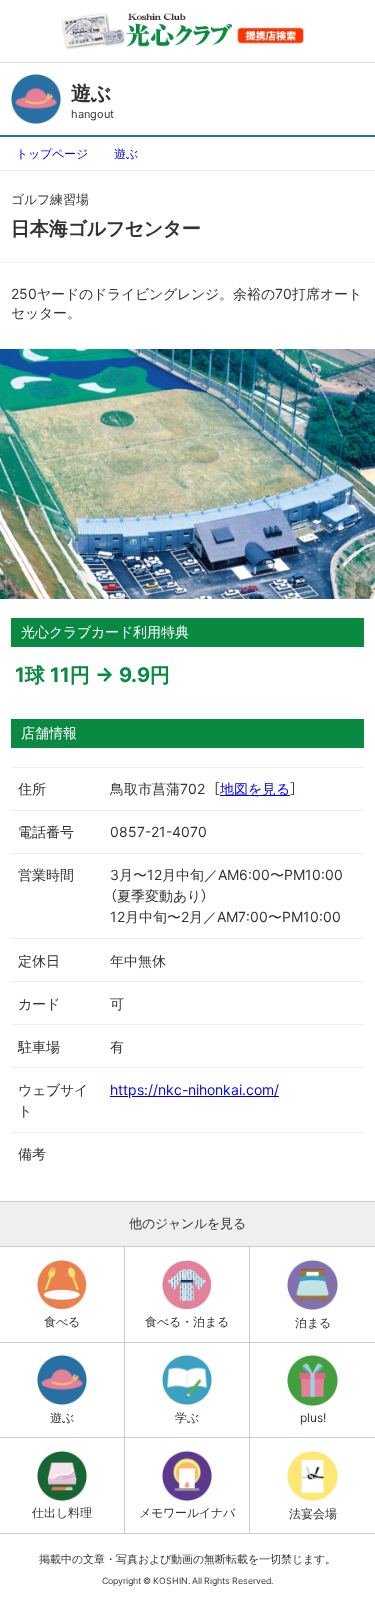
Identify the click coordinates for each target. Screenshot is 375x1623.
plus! (313, 1417)
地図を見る (255, 788)
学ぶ (187, 1417)
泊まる (313, 1322)
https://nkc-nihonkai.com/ (194, 1089)
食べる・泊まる (187, 1321)
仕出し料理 (62, 1512)
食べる (62, 1321)
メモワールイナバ (187, 1512)
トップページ (52, 153)
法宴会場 (313, 1513)
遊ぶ (126, 153)
